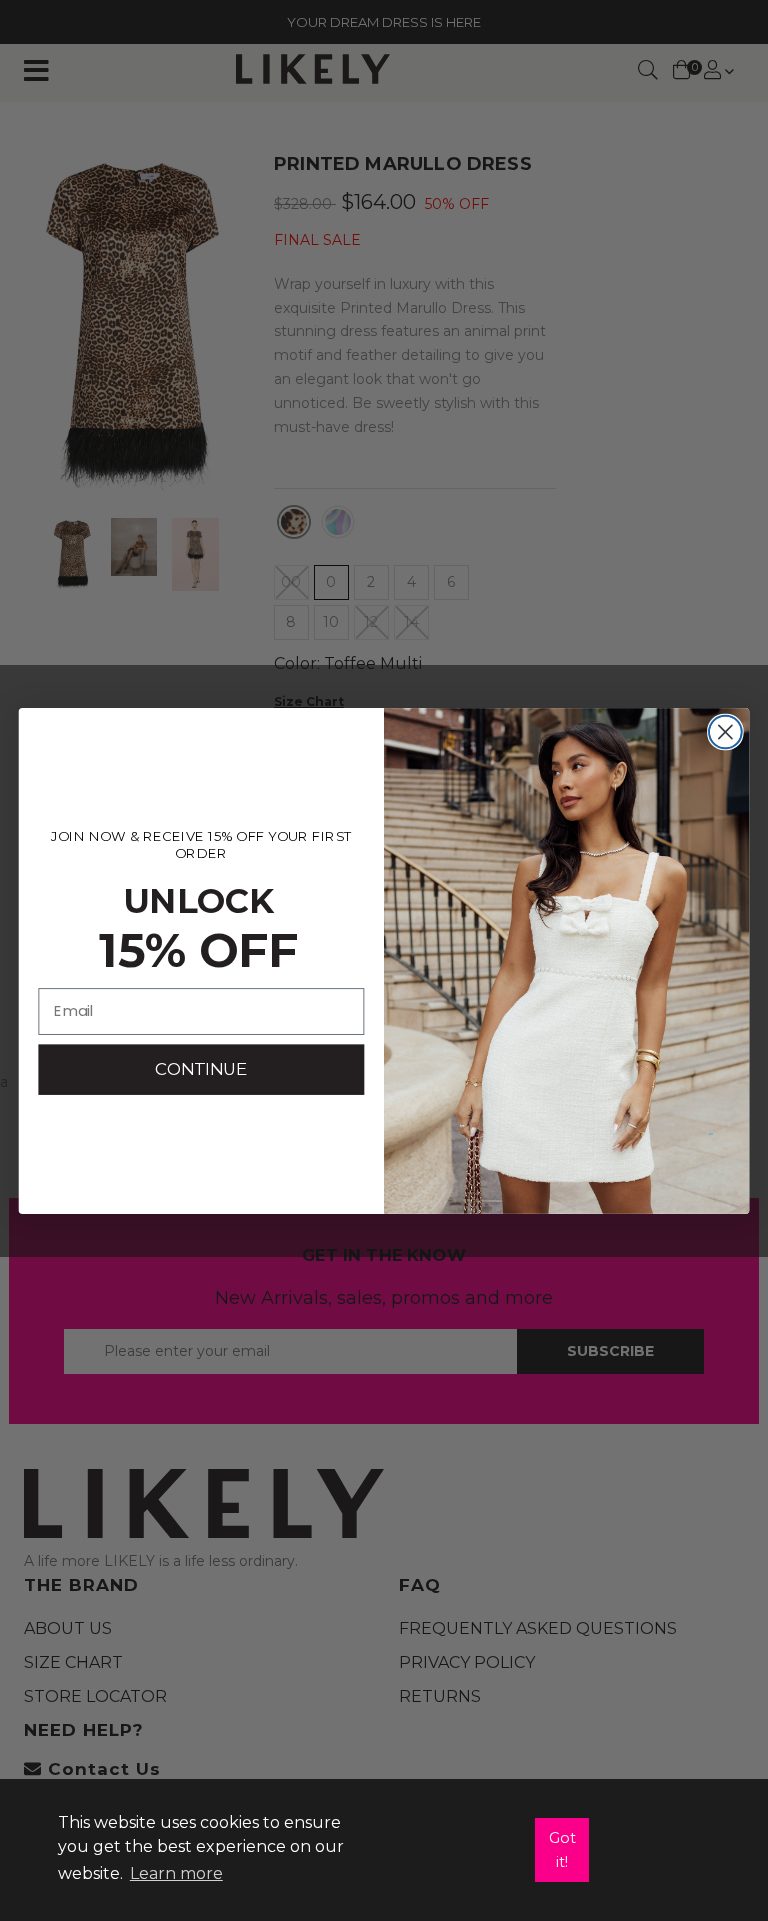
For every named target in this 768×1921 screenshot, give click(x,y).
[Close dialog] (725, 731)
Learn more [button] (176, 1873)
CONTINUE (201, 1068)
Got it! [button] (562, 1850)
